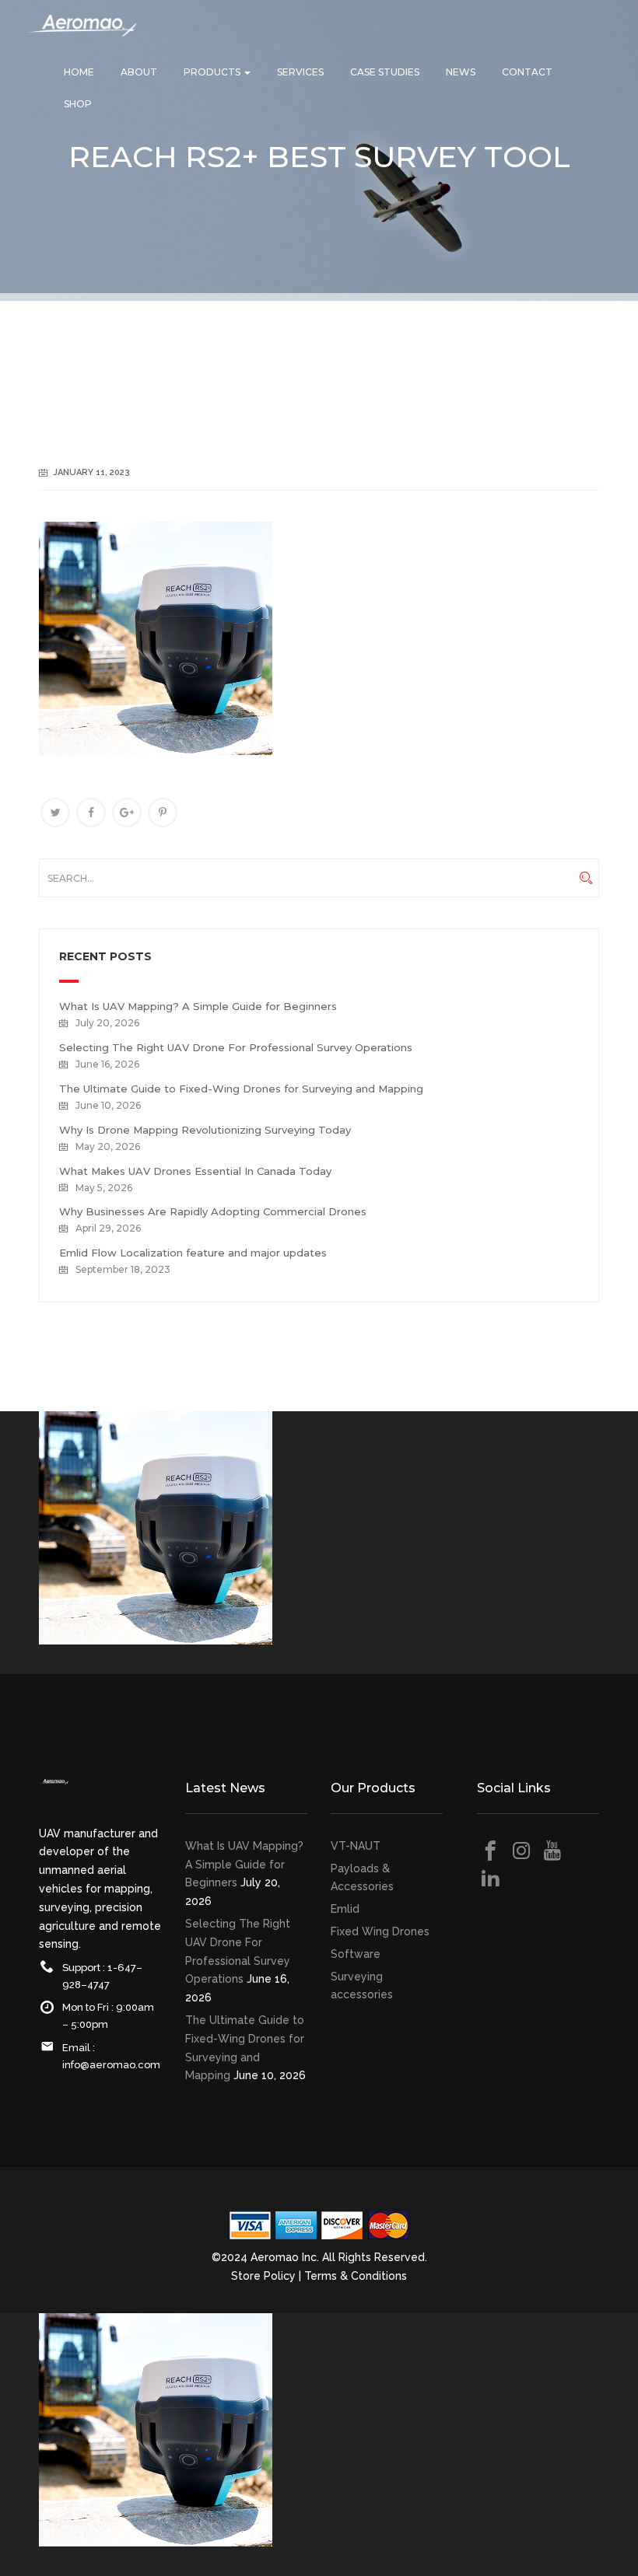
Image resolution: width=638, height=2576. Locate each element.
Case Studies (385, 72)
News (461, 72)
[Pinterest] (163, 813)
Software (356, 1954)
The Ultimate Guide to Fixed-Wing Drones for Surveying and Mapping (241, 1089)
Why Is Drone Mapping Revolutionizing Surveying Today (205, 1130)
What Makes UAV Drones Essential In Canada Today (195, 1171)
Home (79, 72)
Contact (527, 72)
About (139, 72)
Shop (78, 104)
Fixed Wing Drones (380, 1931)
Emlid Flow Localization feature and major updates (193, 1253)
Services (300, 72)
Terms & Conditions (356, 2276)
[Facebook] (91, 813)
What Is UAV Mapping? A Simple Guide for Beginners (198, 1006)
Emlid (345, 1909)
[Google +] (127, 813)
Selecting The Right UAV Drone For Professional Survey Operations (236, 1047)
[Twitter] (55, 813)
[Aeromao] (82, 37)
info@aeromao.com (111, 2065)
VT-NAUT (356, 1846)
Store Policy (263, 2276)
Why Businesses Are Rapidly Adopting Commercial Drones (213, 1211)
